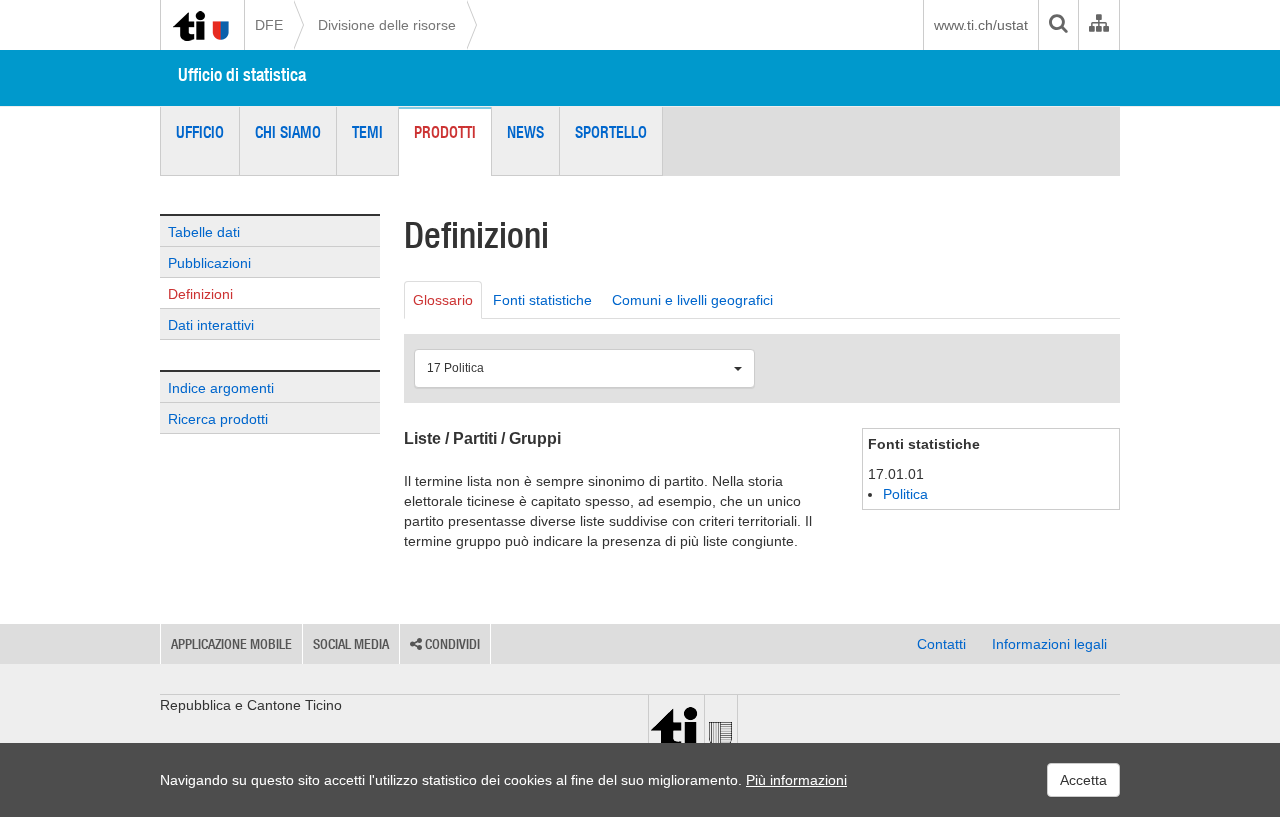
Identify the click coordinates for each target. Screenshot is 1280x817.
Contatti (941, 644)
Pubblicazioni (209, 263)
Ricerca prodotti (218, 419)
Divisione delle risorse (387, 25)
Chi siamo (288, 132)
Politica (905, 494)
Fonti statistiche (542, 300)
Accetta (1083, 780)
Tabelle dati (204, 232)
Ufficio (200, 132)
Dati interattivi (211, 325)
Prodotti (445, 132)
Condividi (451, 644)
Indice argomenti (221, 388)
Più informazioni (796, 780)
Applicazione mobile (231, 644)
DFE (269, 25)
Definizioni (200, 294)
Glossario (443, 300)
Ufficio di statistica (242, 74)
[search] (1058, 25)
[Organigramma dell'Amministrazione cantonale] (1098, 25)
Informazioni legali (1049, 644)
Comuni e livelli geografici (692, 300)
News (525, 132)
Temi (367, 132)
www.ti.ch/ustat (981, 25)
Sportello (611, 132)
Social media (351, 644)
